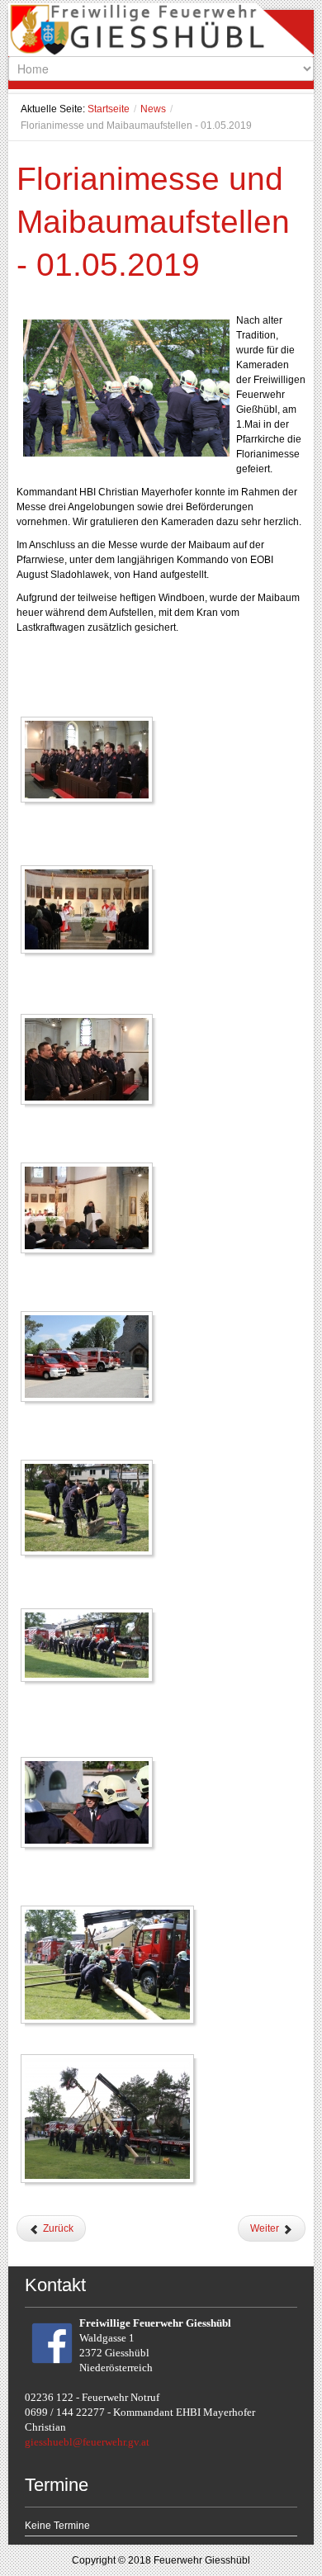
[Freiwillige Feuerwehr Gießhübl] (161, 33)
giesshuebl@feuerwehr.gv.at (87, 2442)
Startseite (109, 109)
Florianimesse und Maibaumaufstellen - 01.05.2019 (153, 222)
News (153, 109)
